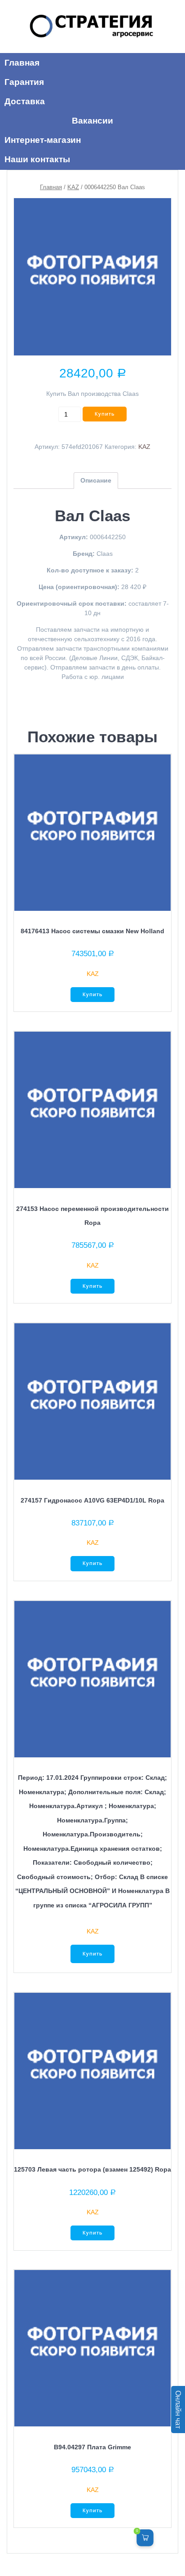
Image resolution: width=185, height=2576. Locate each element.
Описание (96, 480)
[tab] (96, 481)
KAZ (73, 187)
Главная (51, 187)
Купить (105, 414)
